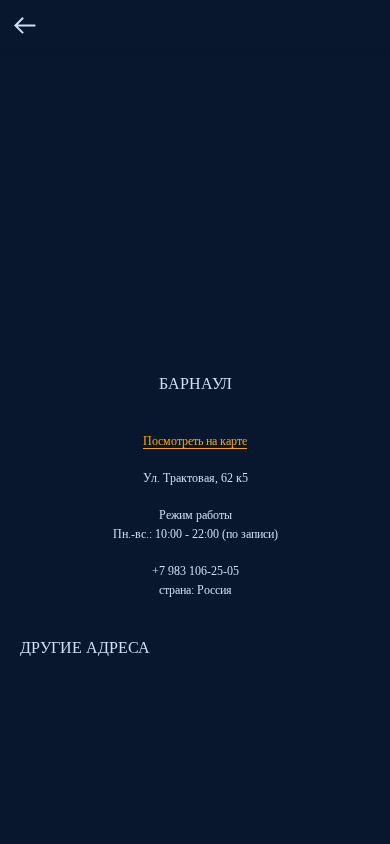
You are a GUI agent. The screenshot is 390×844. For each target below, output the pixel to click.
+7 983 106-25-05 (195, 571)
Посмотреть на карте (195, 441)
